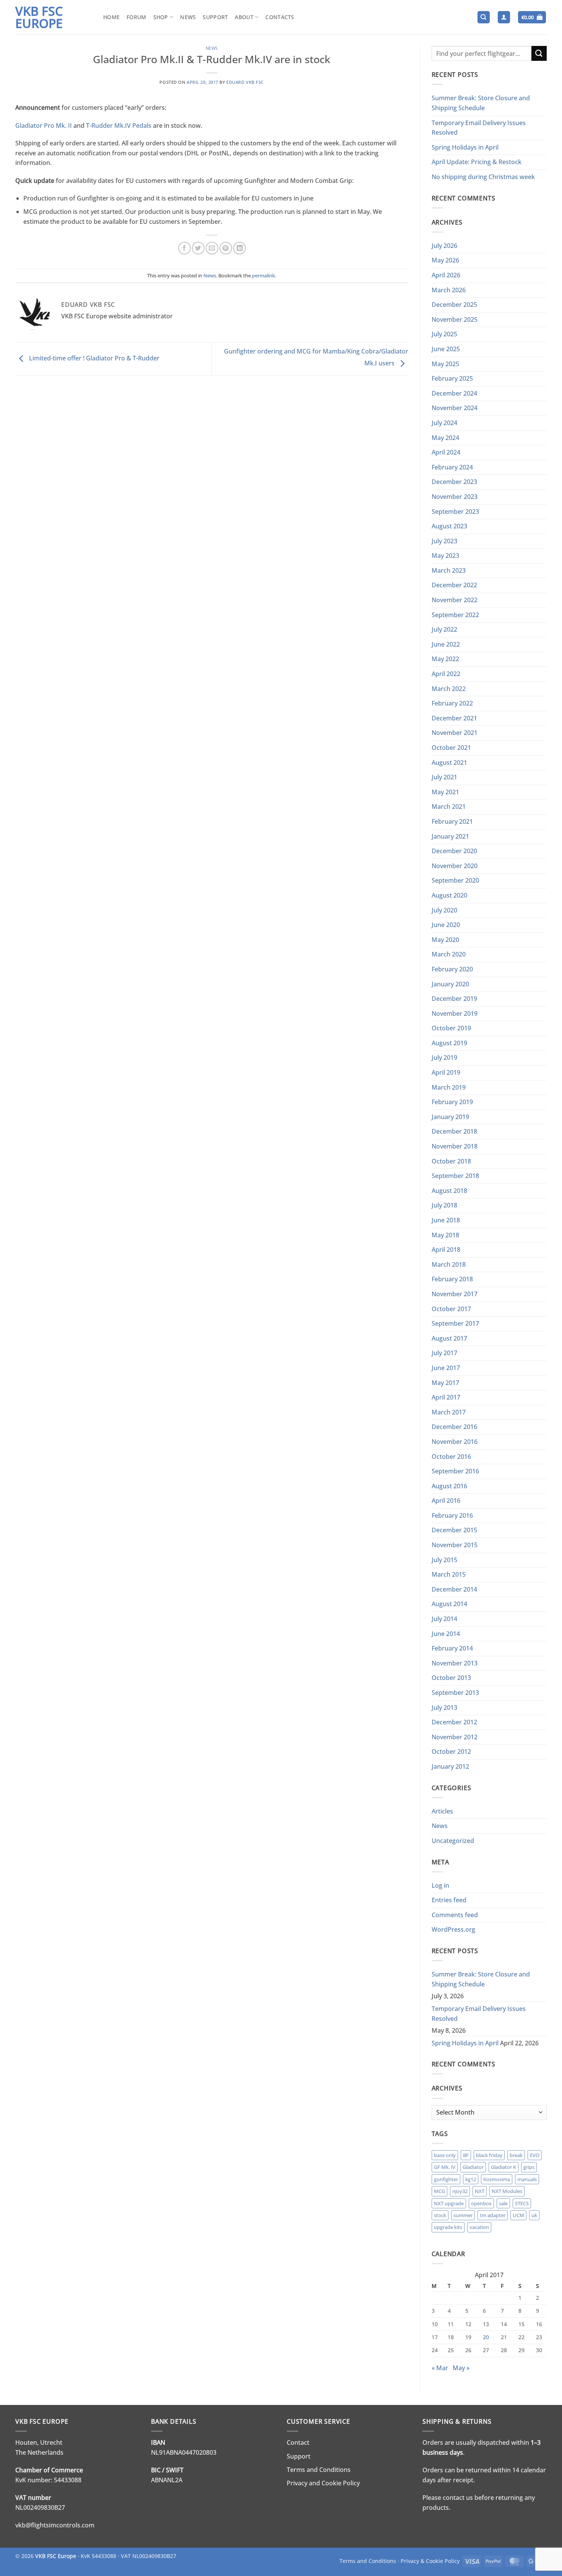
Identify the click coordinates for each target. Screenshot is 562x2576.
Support (215, 17)
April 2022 (446, 674)
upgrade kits (448, 2227)
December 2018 (454, 1131)
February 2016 (452, 1515)
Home (111, 17)
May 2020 (445, 940)
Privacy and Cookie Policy (323, 2483)
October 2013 (451, 1678)
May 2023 (445, 556)
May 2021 (445, 792)
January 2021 (450, 836)
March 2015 (449, 1574)
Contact (298, 2442)
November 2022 (455, 600)
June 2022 (446, 644)
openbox (481, 2203)
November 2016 (455, 1442)
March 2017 (449, 1412)
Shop (161, 17)
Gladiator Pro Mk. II (44, 125)
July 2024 (444, 423)
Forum (136, 17)
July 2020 (444, 910)
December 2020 (454, 851)
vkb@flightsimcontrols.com (55, 2525)
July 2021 (444, 777)
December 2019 (454, 999)
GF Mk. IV (445, 2167)
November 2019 (455, 1013)
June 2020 (446, 925)
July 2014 (444, 1619)
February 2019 (452, 1102)
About (244, 17)
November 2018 (455, 1146)
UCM (518, 2215)
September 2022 (455, 615)
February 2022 (452, 703)
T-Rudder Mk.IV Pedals (119, 125)
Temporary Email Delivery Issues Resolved (479, 128)
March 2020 (449, 954)
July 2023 (444, 541)
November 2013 (455, 1663)
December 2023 (454, 482)
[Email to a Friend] (212, 248)
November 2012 (455, 1737)
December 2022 (454, 585)
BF (466, 2155)
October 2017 (451, 1309)
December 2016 (454, 1427)
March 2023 (449, 570)
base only (445, 2155)
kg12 (471, 2179)
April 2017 (446, 1397)
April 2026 (446, 275)
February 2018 (452, 1279)
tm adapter (493, 2215)
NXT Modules (507, 2191)
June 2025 (446, 349)
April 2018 (446, 1250)
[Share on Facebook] (184, 248)
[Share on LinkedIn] (240, 248)
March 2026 (449, 290)
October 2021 (451, 748)
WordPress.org (453, 1929)
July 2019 (444, 1057)
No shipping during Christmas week (483, 177)
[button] (504, 17)
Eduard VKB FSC (245, 82)
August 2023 (449, 526)
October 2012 (451, 1752)
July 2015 (444, 1560)
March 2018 (449, 1264)
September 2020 (455, 880)
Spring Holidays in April (465, 147)
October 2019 (451, 1028)
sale (503, 2203)
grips (529, 2167)
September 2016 (455, 1471)
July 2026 (444, 246)
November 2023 (455, 497)
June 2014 (446, 1634)
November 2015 (455, 1545)
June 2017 (446, 1368)
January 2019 (450, 1117)
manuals (527, 2179)
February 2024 (452, 467)
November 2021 (455, 733)
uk (534, 2215)
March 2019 (449, 1087)
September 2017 (455, 1323)
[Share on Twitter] (198, 248)
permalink (263, 275)
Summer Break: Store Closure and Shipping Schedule (481, 103)
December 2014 (454, 1589)
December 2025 (454, 305)
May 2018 (445, 1235)
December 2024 (454, 393)
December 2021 (454, 718)
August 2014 (449, 1604)
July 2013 (444, 1708)
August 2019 (449, 1043)
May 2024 (445, 438)
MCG (439, 2191)
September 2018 (455, 1176)
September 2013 (455, 1693)
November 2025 (455, 319)
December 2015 (454, 1530)
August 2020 (449, 895)
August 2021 (449, 763)
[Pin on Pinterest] (226, 248)
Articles (442, 1811)
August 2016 (449, 1486)
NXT (480, 2191)
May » (461, 2368)
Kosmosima (497, 2179)
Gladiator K (504, 2167)
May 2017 (445, 1383)
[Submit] (539, 53)
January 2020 (450, 984)
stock (440, 2215)
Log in (440, 1885)
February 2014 (452, 1648)
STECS (522, 2203)
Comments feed (455, 1915)
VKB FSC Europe (39, 17)
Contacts (280, 17)
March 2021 (449, 807)
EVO (535, 2155)
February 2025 (452, 378)
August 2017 (449, 1338)
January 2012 (450, 1766)
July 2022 (444, 629)
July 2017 (444, 1353)
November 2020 (455, 866)
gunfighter (446, 2179)
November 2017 (455, 1294)
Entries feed (449, 1900)
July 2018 (444, 1205)
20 (486, 2337)
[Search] (484, 17)
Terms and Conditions (319, 2470)
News (188, 17)
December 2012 (454, 1722)
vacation (479, 2227)
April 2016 (446, 1501)
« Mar (440, 2368)
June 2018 (446, 1220)
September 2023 (455, 512)
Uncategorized (453, 1841)
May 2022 (445, 659)
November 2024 (455, 408)
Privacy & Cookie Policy (430, 2561)
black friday (489, 2155)
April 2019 (446, 1072)
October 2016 (451, 1457)
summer (463, 2215)
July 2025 (444, 334)
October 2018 (451, 1161)
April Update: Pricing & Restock (477, 162)
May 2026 (445, 260)
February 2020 (452, 969)
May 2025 (445, 364)
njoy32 (460, 2191)
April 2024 (446, 452)
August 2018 (449, 1191)
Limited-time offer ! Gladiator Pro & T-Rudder (93, 358)
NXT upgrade (449, 2203)
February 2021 (452, 821)
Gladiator (473, 2167)
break (516, 2155)
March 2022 (449, 689)
